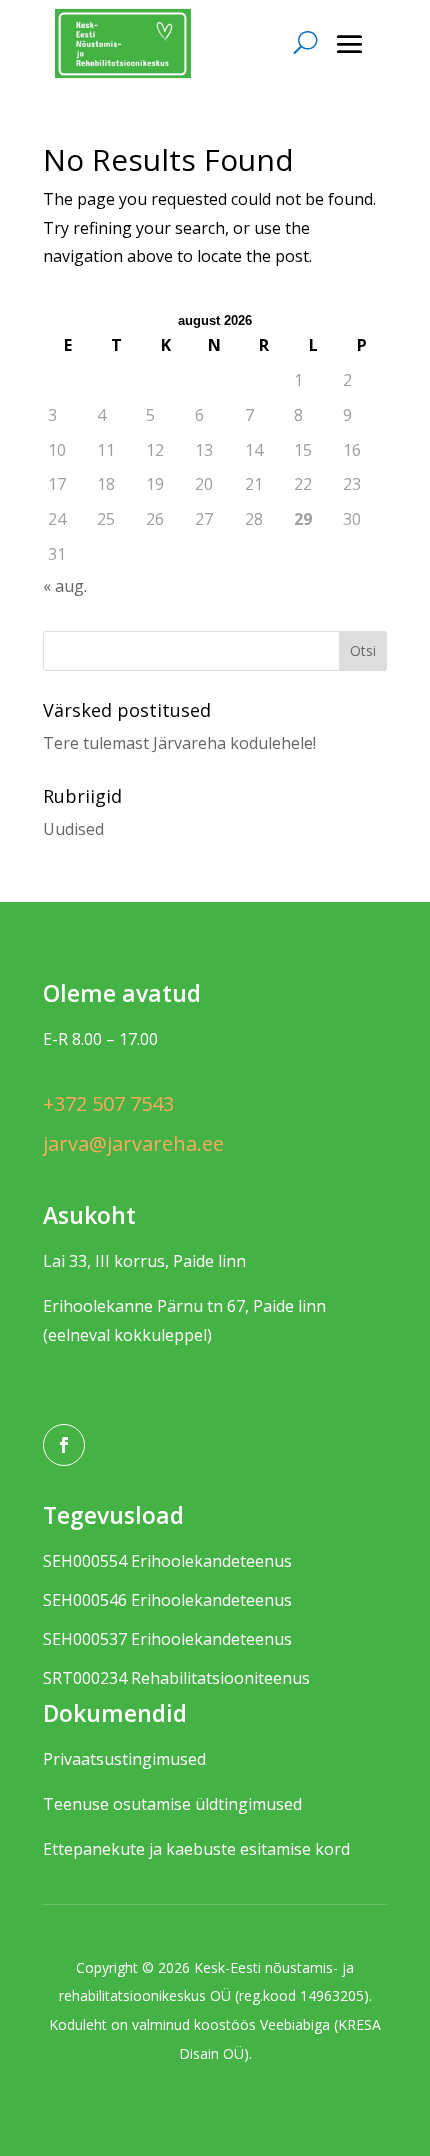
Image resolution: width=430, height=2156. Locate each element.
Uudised (73, 829)
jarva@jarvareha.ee (133, 1143)
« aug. (65, 586)
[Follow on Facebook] (64, 1445)
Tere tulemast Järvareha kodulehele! (179, 743)
